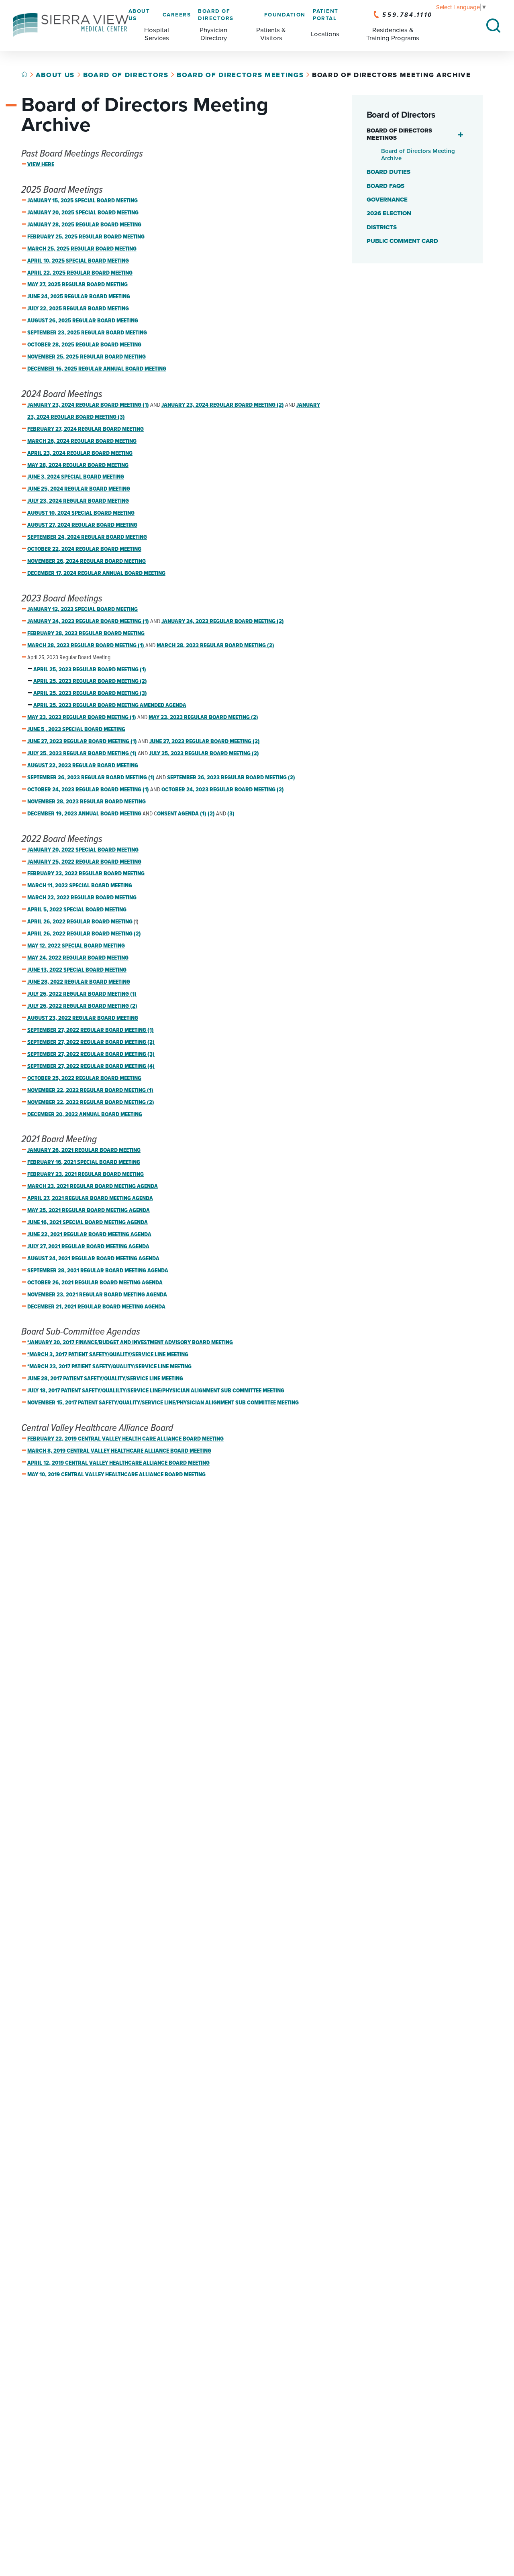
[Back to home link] (24, 74)
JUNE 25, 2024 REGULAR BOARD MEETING (79, 489)
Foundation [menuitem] (285, 15)
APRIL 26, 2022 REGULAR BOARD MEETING (80, 922)
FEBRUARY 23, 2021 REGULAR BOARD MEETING (86, 1174)
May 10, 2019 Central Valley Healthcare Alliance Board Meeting (116, 1475)
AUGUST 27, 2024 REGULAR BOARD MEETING (82, 525)
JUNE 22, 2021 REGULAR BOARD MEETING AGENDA (89, 1235)
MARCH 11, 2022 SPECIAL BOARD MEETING (80, 886)
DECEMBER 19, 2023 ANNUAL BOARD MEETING (84, 814)
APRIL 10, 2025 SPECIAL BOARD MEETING (78, 261)
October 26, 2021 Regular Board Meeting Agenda (95, 1283)
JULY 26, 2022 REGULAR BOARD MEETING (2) (82, 1006)
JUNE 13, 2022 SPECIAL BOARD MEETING (77, 970)
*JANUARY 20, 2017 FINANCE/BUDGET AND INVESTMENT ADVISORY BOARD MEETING (130, 1343)
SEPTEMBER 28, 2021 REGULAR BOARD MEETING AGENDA (98, 1271)
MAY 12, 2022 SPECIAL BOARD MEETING (76, 946)
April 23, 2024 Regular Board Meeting (80, 453)
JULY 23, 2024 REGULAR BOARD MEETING (78, 501)
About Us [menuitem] (139, 15)
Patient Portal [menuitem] (326, 15)
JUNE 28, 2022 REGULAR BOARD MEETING (79, 982)
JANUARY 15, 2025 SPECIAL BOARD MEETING (83, 201)
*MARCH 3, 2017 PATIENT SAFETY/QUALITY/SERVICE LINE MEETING (108, 1355)
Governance (387, 200)
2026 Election (389, 213)
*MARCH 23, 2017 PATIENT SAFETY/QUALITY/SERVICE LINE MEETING (109, 1367)
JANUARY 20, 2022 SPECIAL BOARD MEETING (83, 850)
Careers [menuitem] (177, 15)
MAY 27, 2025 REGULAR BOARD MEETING (78, 285)
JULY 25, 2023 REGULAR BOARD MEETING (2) (204, 754)
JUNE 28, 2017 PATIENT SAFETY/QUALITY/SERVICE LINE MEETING (105, 1379)
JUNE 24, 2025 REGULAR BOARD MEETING (79, 297)
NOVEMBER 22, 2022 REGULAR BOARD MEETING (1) (90, 1090)
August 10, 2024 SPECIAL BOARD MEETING (81, 513)
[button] (461, 135)
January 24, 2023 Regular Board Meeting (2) (223, 622)
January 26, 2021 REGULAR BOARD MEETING (84, 1150)
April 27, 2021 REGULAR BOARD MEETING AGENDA (90, 1198)
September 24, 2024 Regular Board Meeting (87, 537)
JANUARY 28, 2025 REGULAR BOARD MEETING (84, 225)
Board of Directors (126, 75)
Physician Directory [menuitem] (213, 34)
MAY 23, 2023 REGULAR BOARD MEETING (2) (203, 717)
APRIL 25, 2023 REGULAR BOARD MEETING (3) (90, 693)
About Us (55, 75)
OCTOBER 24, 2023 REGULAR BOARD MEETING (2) (223, 790)
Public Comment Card (402, 241)
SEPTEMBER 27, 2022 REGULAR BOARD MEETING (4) (91, 1066)
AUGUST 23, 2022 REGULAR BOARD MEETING (83, 1018)
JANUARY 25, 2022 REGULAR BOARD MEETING (84, 862)
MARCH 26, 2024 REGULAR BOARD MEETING (82, 441)
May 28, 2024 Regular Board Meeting (78, 465)
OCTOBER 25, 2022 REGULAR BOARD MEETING (84, 1078)
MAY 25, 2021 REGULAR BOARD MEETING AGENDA (89, 1211)
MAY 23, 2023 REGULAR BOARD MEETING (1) (82, 717)
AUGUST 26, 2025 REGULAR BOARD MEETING (83, 321)
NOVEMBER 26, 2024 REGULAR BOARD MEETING (87, 561)
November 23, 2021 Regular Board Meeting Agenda (97, 1295)
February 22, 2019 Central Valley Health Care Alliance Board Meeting (125, 1439)
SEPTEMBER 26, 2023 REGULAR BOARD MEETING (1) (91, 778)
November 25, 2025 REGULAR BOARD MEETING (87, 357)
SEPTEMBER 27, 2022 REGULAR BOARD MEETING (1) (91, 1030)
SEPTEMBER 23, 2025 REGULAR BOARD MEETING (87, 333)
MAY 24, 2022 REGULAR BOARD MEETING (78, 958)
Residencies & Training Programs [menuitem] (393, 34)
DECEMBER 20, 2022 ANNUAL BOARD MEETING (85, 1115)
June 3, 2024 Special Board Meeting (76, 477)
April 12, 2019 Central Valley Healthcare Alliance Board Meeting (118, 1463)
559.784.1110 (407, 15)
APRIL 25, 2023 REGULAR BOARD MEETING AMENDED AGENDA (110, 705)
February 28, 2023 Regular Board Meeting (86, 634)
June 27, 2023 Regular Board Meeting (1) (82, 742)
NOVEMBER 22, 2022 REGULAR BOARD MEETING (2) (91, 1103)
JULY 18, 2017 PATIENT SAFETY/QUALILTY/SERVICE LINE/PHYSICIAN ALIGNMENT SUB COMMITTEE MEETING (156, 1391)
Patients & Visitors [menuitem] (271, 34)
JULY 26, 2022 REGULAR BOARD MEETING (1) (82, 994)
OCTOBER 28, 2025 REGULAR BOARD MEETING (84, 345)
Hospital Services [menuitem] (157, 34)
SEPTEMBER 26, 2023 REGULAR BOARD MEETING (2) (231, 778)
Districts (382, 227)
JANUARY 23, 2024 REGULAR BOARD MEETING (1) (88, 405)
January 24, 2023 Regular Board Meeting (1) (88, 622)
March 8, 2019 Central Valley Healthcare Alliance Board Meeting (119, 1451)
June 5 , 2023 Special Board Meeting (76, 730)
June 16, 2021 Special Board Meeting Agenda (88, 1223)
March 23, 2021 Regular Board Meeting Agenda (93, 1186)
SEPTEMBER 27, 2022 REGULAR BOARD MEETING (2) (91, 1042)
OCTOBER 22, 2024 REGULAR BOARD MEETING (84, 549)
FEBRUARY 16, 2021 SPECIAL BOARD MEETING (84, 1162)
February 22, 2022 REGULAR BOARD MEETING (86, 874)
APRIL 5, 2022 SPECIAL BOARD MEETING (77, 910)
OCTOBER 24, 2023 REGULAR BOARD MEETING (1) (88, 790)
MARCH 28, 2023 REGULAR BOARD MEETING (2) (215, 646)
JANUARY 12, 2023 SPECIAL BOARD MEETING (83, 609)
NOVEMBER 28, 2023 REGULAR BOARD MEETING (87, 802)
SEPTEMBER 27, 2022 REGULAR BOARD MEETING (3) (91, 1054)
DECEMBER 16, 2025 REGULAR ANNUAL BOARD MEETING (97, 369)
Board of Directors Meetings (240, 75)
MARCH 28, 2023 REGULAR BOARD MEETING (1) (86, 646)
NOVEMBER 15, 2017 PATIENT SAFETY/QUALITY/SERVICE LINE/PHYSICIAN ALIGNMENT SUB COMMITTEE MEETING (163, 1403)
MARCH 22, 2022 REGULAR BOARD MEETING (82, 898)
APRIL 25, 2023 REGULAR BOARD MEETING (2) (90, 681)
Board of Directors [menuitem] (216, 15)
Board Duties (389, 172)
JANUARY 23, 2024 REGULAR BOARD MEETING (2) (223, 405)
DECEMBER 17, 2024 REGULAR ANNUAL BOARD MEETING (96, 573)
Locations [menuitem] (325, 34)
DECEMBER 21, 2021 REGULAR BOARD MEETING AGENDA (96, 1307)
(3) (231, 814)
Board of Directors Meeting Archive (418, 155)
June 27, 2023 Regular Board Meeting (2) (205, 742)
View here (41, 165)
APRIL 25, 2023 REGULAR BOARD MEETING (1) (90, 670)
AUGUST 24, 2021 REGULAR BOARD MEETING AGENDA (93, 1259)
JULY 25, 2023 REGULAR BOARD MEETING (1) (82, 754)
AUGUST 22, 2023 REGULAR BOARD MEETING (83, 766)
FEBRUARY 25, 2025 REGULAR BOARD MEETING (86, 237)
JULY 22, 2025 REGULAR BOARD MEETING (78, 309)
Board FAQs (385, 186)
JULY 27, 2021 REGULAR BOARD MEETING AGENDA (88, 1247)
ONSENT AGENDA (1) (182, 814)
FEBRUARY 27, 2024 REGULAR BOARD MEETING (86, 429)
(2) (211, 814)
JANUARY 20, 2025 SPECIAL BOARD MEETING (83, 213)
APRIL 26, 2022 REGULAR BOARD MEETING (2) (84, 934)
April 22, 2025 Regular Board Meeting (80, 273)
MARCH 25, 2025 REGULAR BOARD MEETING (82, 249)
